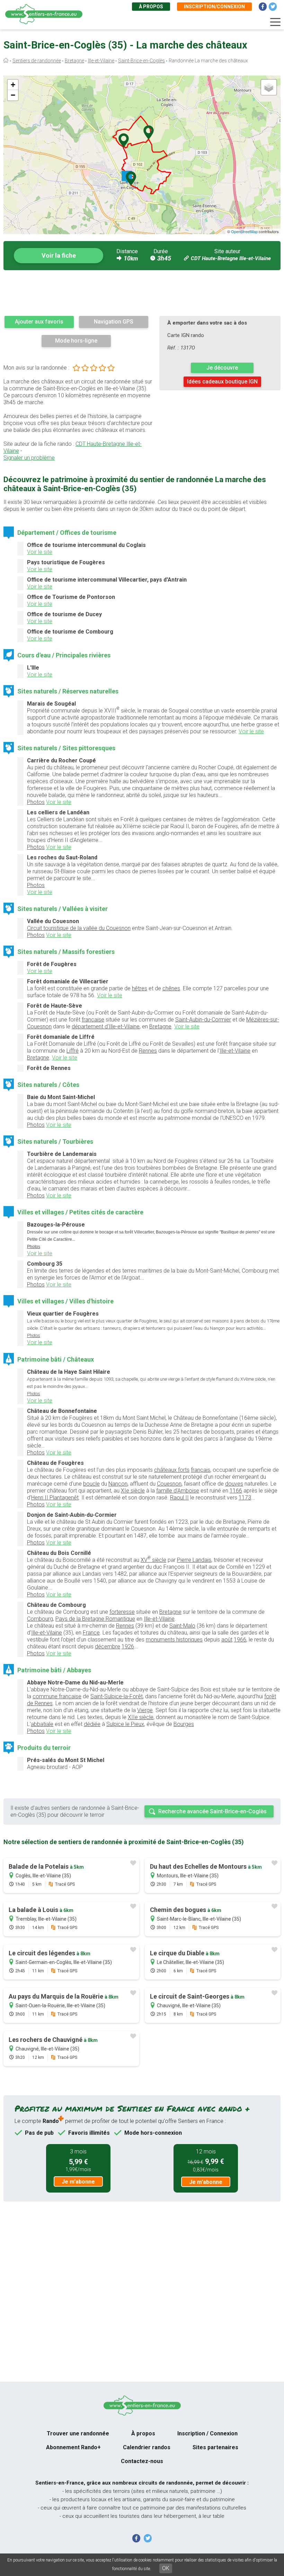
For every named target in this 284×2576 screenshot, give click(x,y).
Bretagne (74, 61)
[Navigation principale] (275, 22)
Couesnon (169, 1484)
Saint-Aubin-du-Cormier (203, 1020)
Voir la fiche (59, 255)
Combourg (40, 1619)
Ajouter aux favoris (39, 322)
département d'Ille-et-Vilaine (106, 1026)
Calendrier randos (147, 2447)
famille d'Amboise (178, 1491)
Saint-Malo (182, 1626)
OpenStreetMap (244, 231)
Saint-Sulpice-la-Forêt (117, 1696)
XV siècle (153, 1559)
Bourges (184, 1724)
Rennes (148, 1051)
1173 (245, 1498)
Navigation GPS (114, 322)
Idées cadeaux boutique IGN (222, 382)
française (93, 1020)
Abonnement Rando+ (73, 2447)
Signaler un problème (29, 458)
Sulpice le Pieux (125, 1724)
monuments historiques (174, 1640)
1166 (236, 1491)
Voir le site (40, 552)
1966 (240, 1640)
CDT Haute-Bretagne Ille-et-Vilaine (231, 258)
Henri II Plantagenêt (55, 1498)
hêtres (140, 988)
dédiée (92, 1724)
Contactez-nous (142, 2461)
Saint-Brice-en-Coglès (141, 61)
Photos (36, 802)
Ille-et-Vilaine (101, 61)
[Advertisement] (142, 293)
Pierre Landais (194, 1560)
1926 (128, 1646)
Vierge (145, 1710)
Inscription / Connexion (207, 2433)
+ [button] (13, 85)
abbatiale (42, 1724)
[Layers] (269, 87)
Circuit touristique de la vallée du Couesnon (79, 928)
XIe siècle (133, 1491)
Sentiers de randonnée (37, 61)
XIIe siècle (141, 1717)
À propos (151, 7)
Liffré (73, 1051)
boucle (91, 1484)
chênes (171, 988)
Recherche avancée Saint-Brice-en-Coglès (212, 1811)
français (201, 1470)
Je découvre (222, 368)
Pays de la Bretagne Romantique (95, 1619)
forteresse (122, 1612)
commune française (57, 1696)
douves (234, 1484)
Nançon (118, 1484)
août (227, 1640)
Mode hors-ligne (76, 341)
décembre (108, 1646)
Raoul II (179, 1498)
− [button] (13, 95)
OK (166, 2568)
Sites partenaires (215, 2447)
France (91, 1633)
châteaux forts (172, 1470)
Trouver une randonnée (78, 2433)
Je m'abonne (78, 2182)
